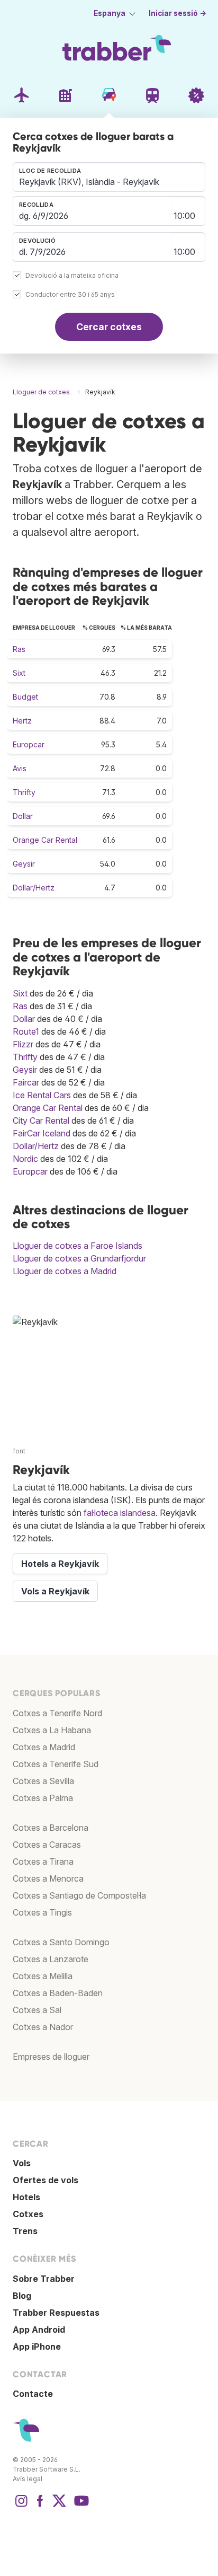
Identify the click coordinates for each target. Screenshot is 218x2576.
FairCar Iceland (42, 1133)
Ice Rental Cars (42, 1095)
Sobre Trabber (44, 2279)
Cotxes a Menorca (48, 1878)
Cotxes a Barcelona (51, 1828)
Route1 (26, 1031)
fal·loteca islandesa (120, 1513)
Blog (22, 2296)
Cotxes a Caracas (47, 1845)
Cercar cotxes (109, 327)
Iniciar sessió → (178, 13)
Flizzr (23, 1044)
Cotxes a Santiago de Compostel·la (79, 1895)
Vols (22, 2163)
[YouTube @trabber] (80, 2506)
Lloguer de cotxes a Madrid (65, 1271)
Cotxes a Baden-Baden (58, 1993)
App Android (39, 2330)
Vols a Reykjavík (55, 1591)
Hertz (22, 721)
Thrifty (24, 792)
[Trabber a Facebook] (40, 2506)
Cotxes (28, 2214)
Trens (25, 2231)
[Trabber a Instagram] (21, 2506)
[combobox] (109, 177)
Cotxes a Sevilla (43, 1781)
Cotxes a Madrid (44, 1747)
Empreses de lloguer (51, 2057)
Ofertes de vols (46, 2180)
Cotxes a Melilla (43, 1976)
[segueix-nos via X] (59, 2506)
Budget (25, 697)
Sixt (19, 673)
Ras (19, 649)
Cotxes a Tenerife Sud (56, 1764)
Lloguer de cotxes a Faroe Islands (78, 1246)
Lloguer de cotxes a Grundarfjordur (79, 1258)
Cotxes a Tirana (43, 1862)
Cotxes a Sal (37, 2010)
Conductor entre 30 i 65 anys (70, 295)
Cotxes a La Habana (52, 1730)
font (19, 1451)
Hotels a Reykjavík (60, 1564)
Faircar (26, 1082)
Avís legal (28, 2479)
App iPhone (37, 2346)
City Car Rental (41, 1121)
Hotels (26, 2197)
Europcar (29, 744)
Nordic (25, 1159)
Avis (20, 768)
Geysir (24, 864)
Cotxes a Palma (43, 1798)
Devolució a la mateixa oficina (72, 276)
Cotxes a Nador (43, 2027)
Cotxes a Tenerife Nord (57, 1713)
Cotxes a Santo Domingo (61, 1942)
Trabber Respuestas (56, 2313)
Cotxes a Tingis (42, 1912)
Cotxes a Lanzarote (51, 1959)
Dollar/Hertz (34, 888)
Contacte (33, 2394)
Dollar (23, 816)
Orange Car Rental (45, 840)
